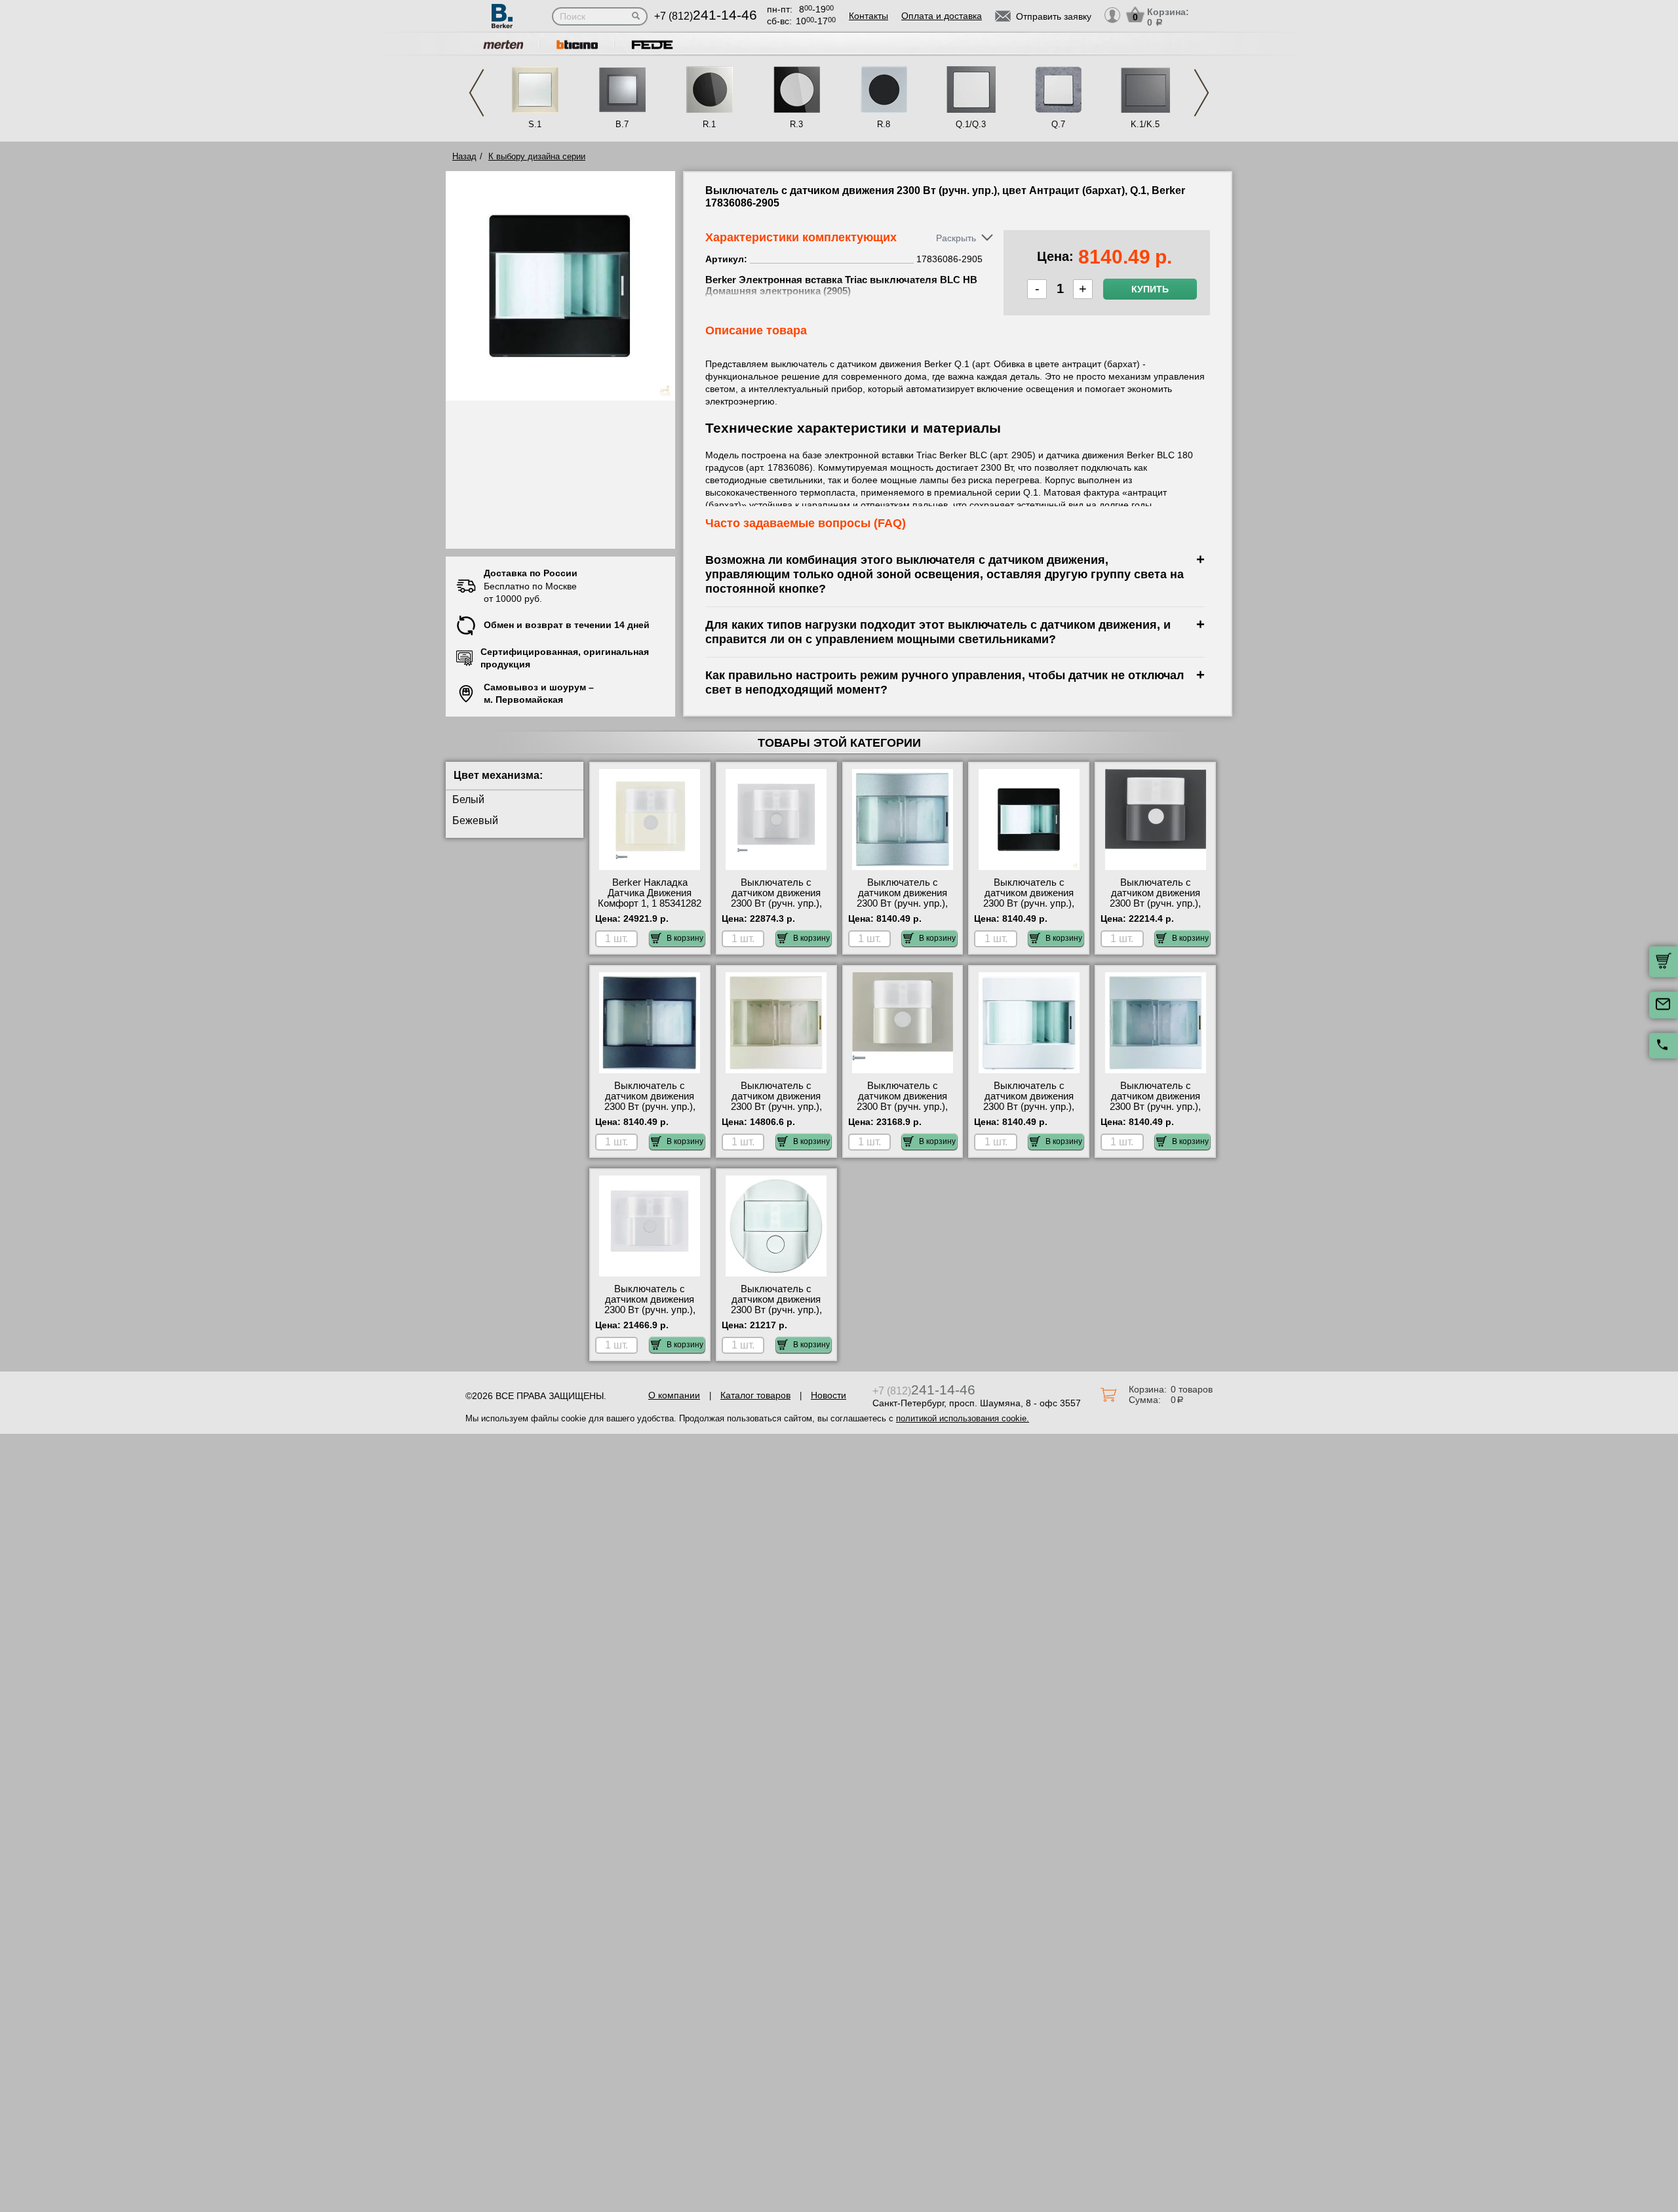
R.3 (796, 124)
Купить (1150, 289)
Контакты (868, 16)
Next (1201, 93)
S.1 (535, 124)
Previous (477, 93)
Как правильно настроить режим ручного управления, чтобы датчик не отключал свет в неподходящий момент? (945, 682)
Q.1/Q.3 (971, 124)
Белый (468, 800)
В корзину (685, 938)
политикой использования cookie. (963, 1418)
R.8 (884, 124)
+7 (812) (706, 16)
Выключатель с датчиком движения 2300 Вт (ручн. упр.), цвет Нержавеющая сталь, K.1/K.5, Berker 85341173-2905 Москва (903, 1112)
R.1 (709, 124)
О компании (674, 1395)
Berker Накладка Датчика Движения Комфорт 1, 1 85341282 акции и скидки (650, 898)
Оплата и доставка (942, 16)
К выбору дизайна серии (537, 156)
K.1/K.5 (1145, 124)
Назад (464, 156)
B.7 (622, 124)
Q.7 (1058, 124)
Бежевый (475, 820)
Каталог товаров (755, 1395)
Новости (829, 1395)
